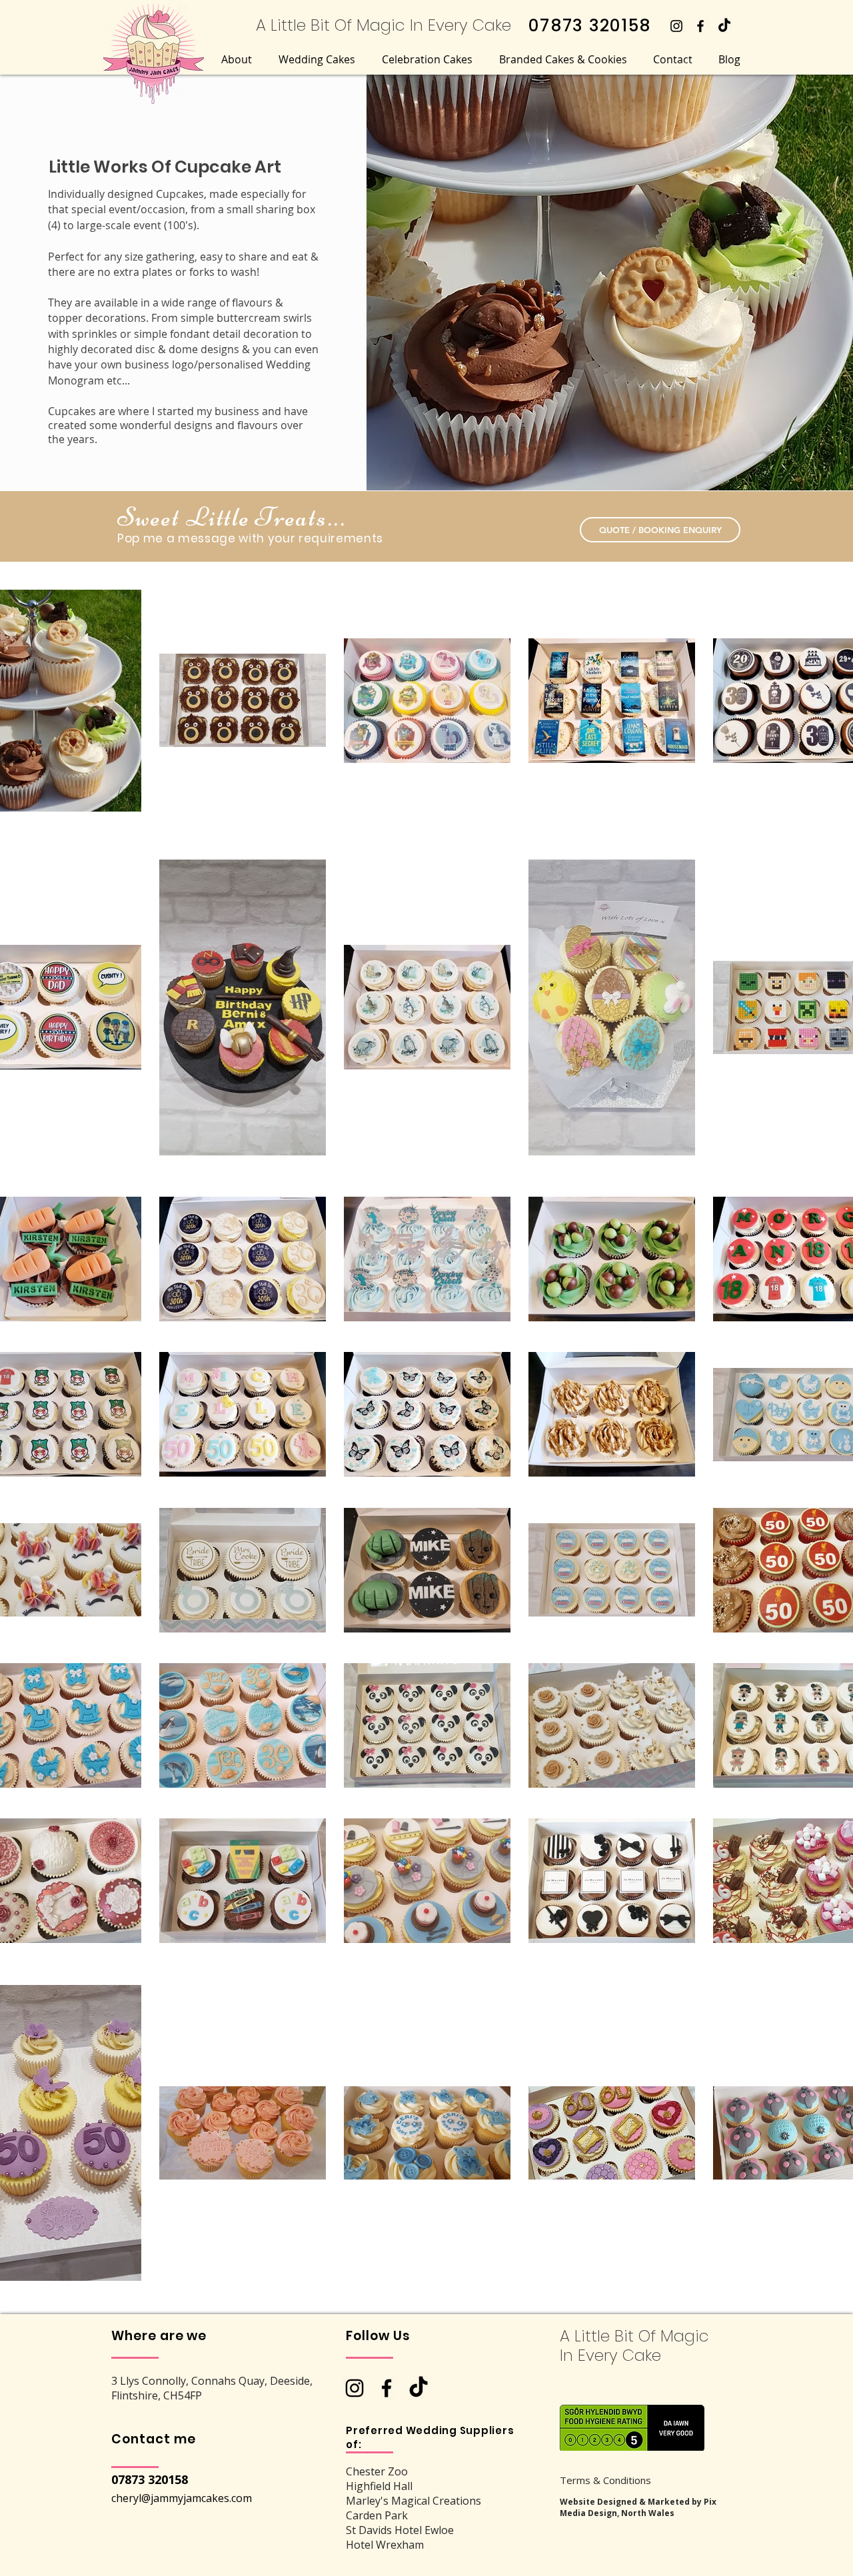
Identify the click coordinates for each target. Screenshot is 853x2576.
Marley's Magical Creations (414, 2501)
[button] (237, 59)
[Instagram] (676, 26)
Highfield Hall (379, 2486)
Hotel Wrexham (385, 2545)
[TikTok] (724, 26)
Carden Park (377, 2515)
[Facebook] (700, 26)
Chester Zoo (377, 2471)
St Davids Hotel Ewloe (400, 2530)
